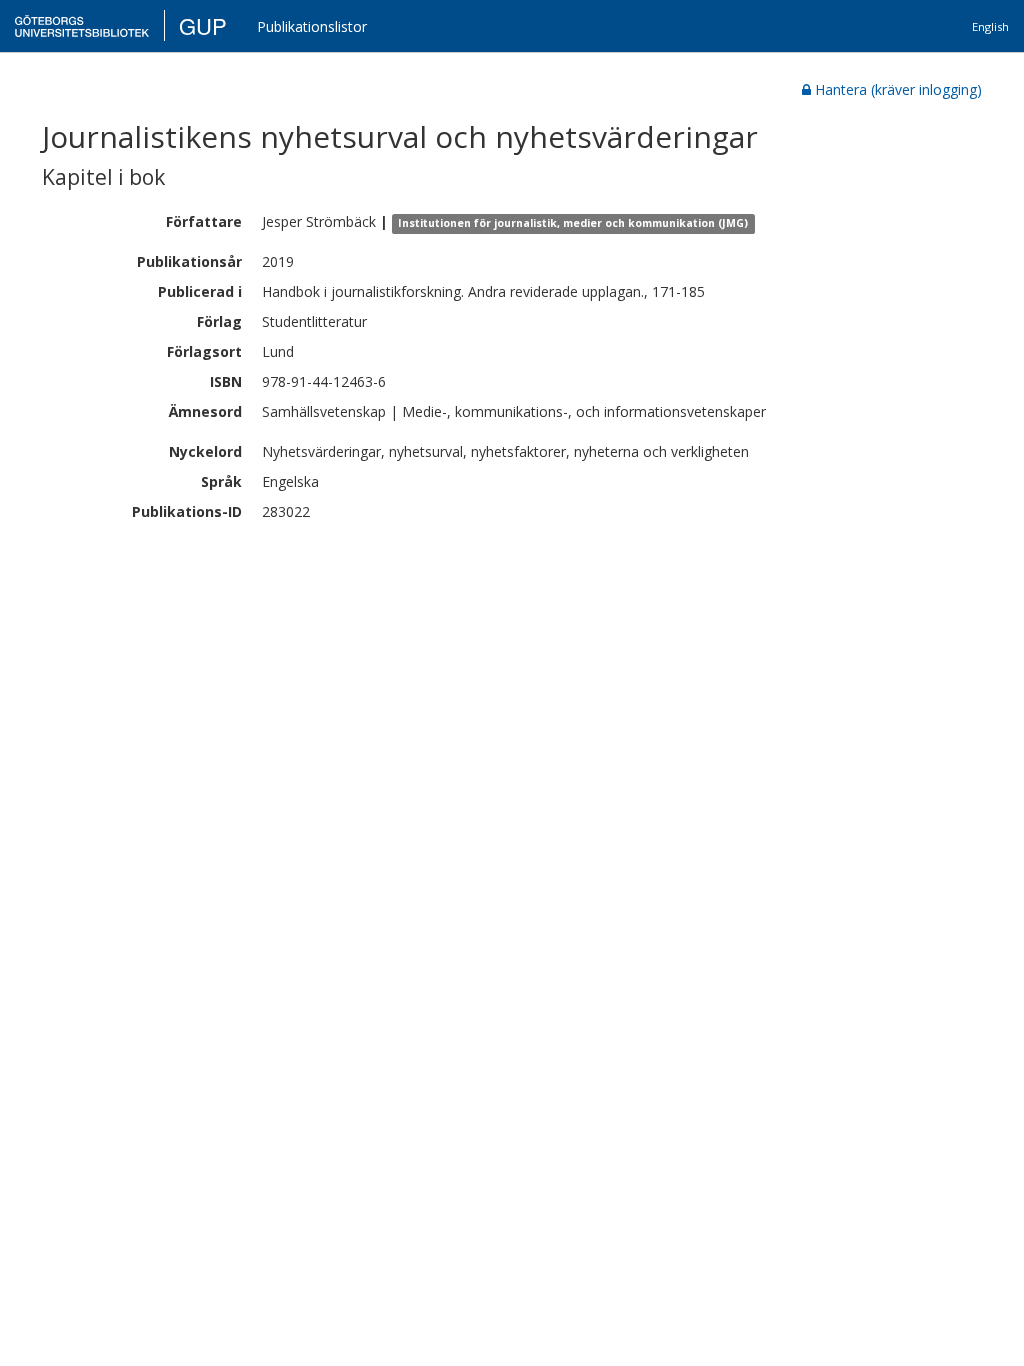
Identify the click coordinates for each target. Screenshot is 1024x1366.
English (990, 26)
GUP (203, 25)
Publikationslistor (312, 26)
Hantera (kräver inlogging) (898, 89)
